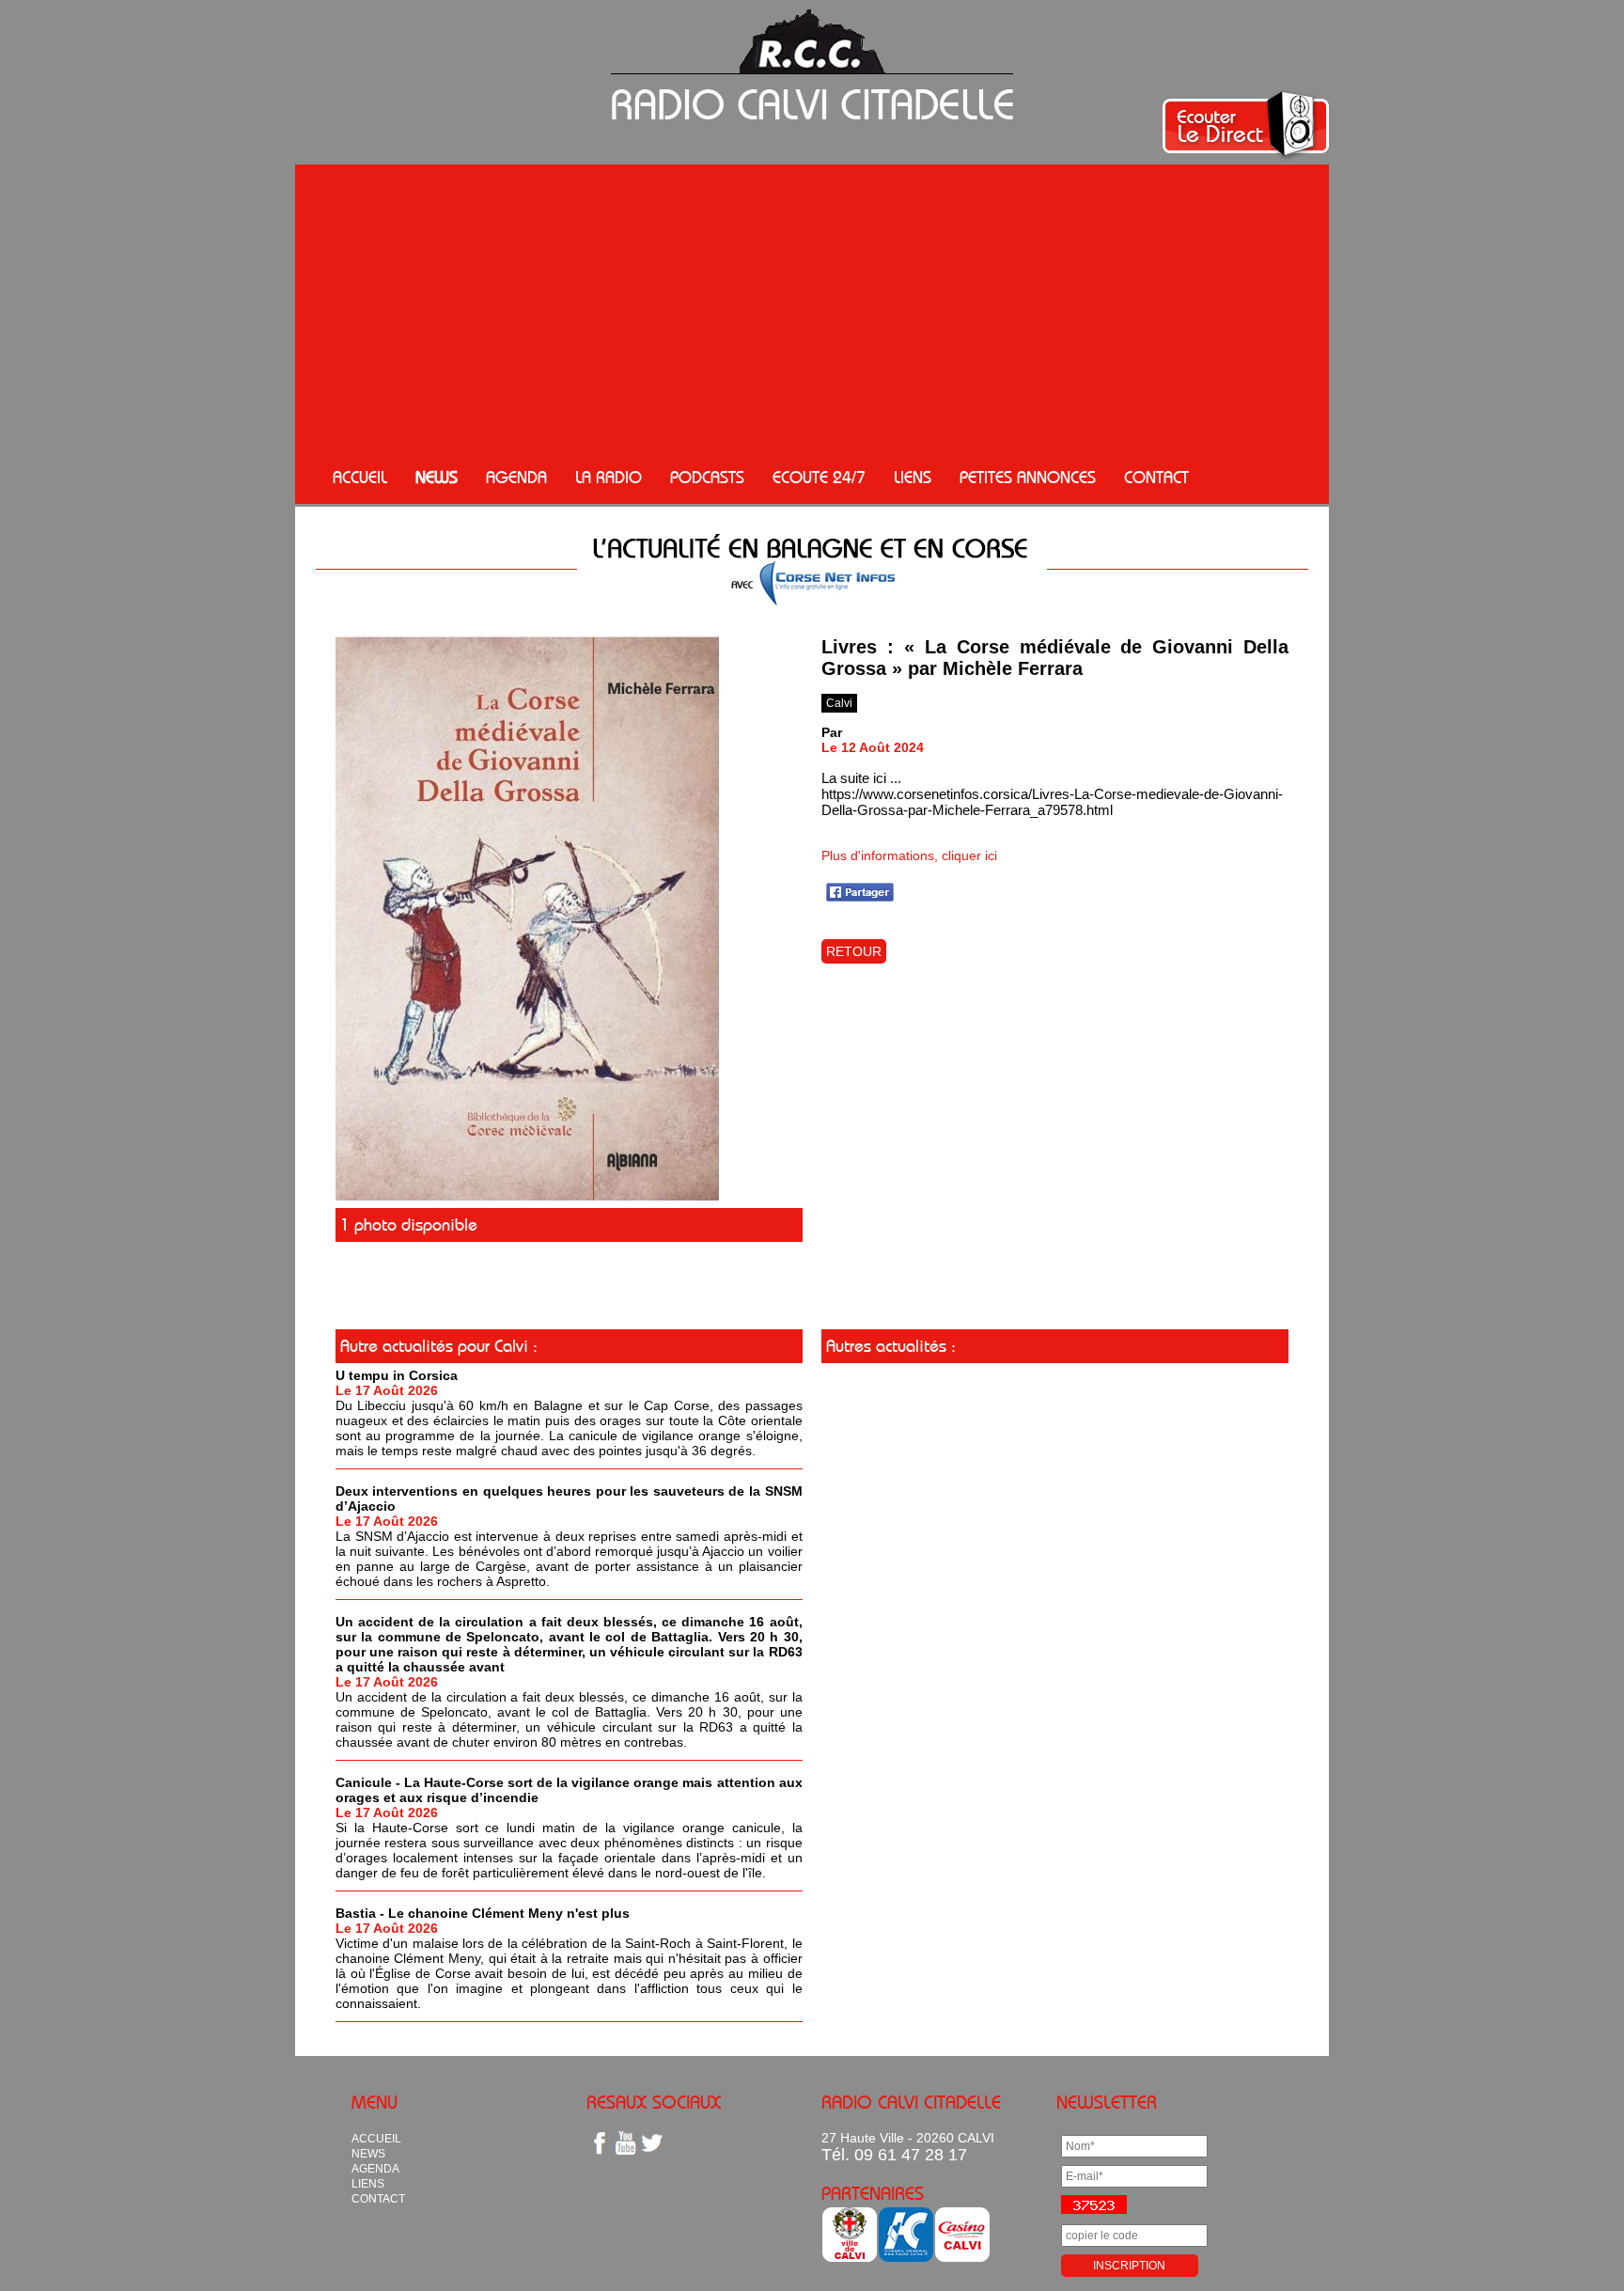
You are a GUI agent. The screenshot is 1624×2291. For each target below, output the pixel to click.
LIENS (913, 478)
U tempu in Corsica (397, 1375)
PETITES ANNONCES (1028, 478)
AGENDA (516, 478)
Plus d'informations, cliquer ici (909, 855)
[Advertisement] (812, 310)
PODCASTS (707, 478)
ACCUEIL (360, 478)
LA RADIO (609, 478)
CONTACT (1156, 478)
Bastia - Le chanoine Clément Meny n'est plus (483, 1913)
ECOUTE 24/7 (819, 478)
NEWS (437, 478)
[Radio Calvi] (527, 1196)
